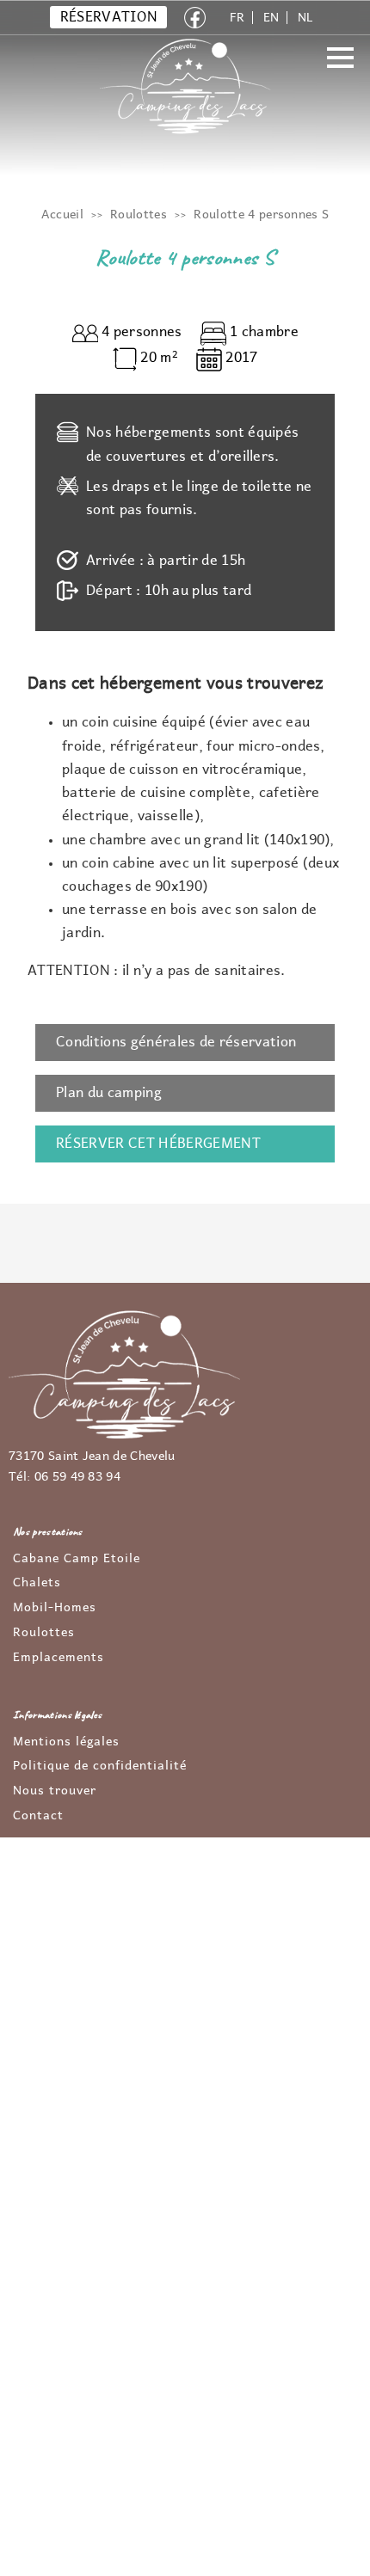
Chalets (37, 1583)
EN (271, 18)
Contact (38, 1816)
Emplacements (59, 1658)
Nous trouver (55, 1791)
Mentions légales (66, 1742)
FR (237, 18)
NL (305, 18)
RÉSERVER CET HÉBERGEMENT (158, 1144)
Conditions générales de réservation (176, 1042)
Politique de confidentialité (100, 1766)
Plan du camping (109, 1093)
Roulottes (44, 1633)
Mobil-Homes (55, 1608)
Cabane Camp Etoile (77, 1559)
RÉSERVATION (109, 17)
